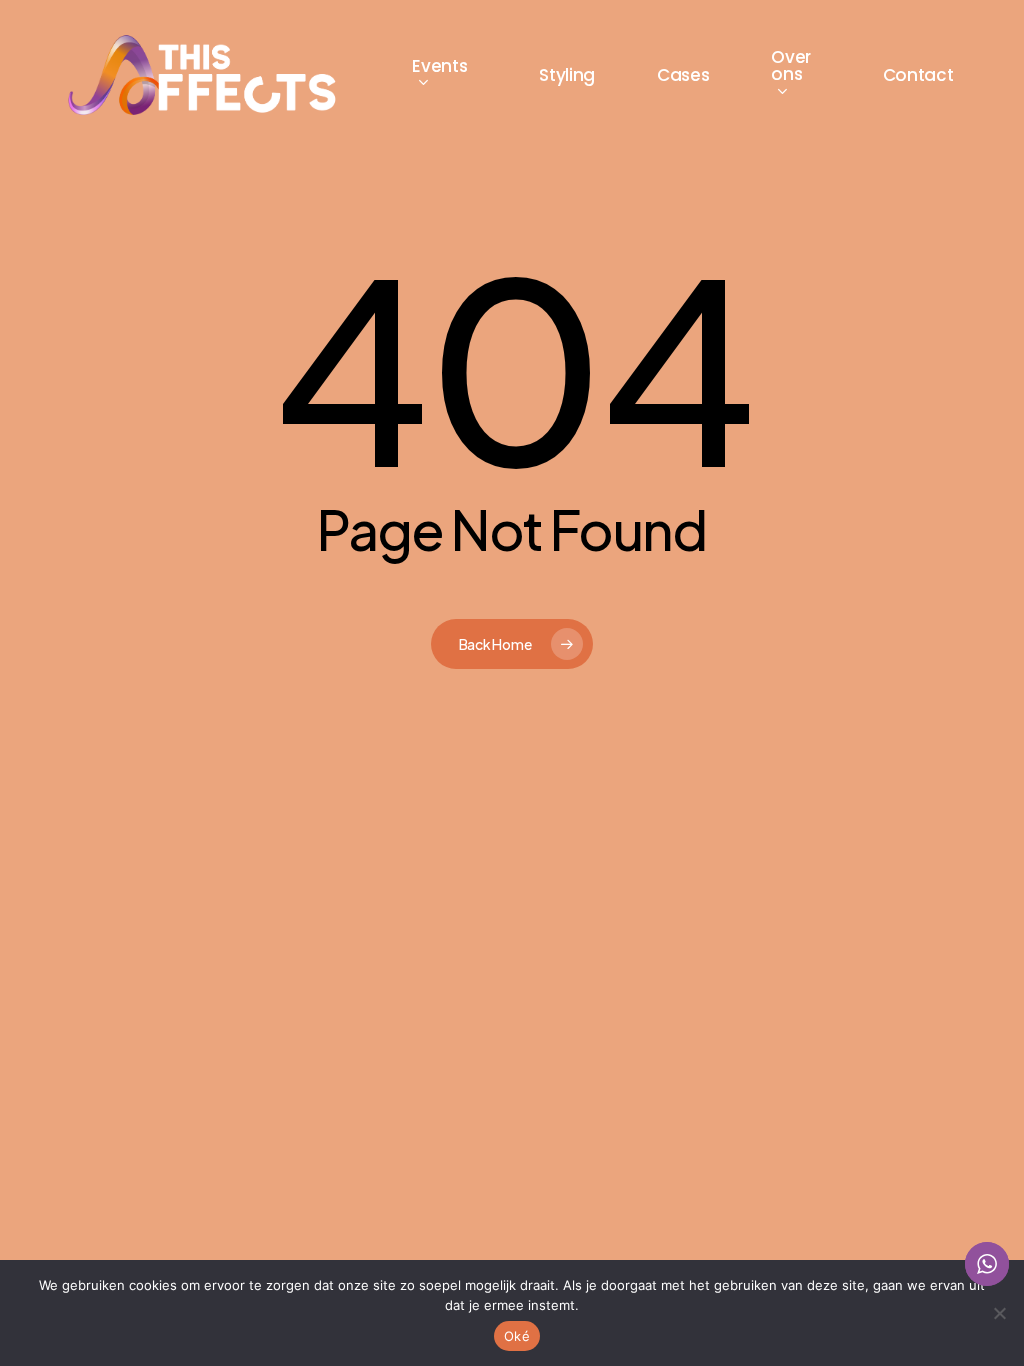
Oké (517, 1336)
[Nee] (999, 1313)
